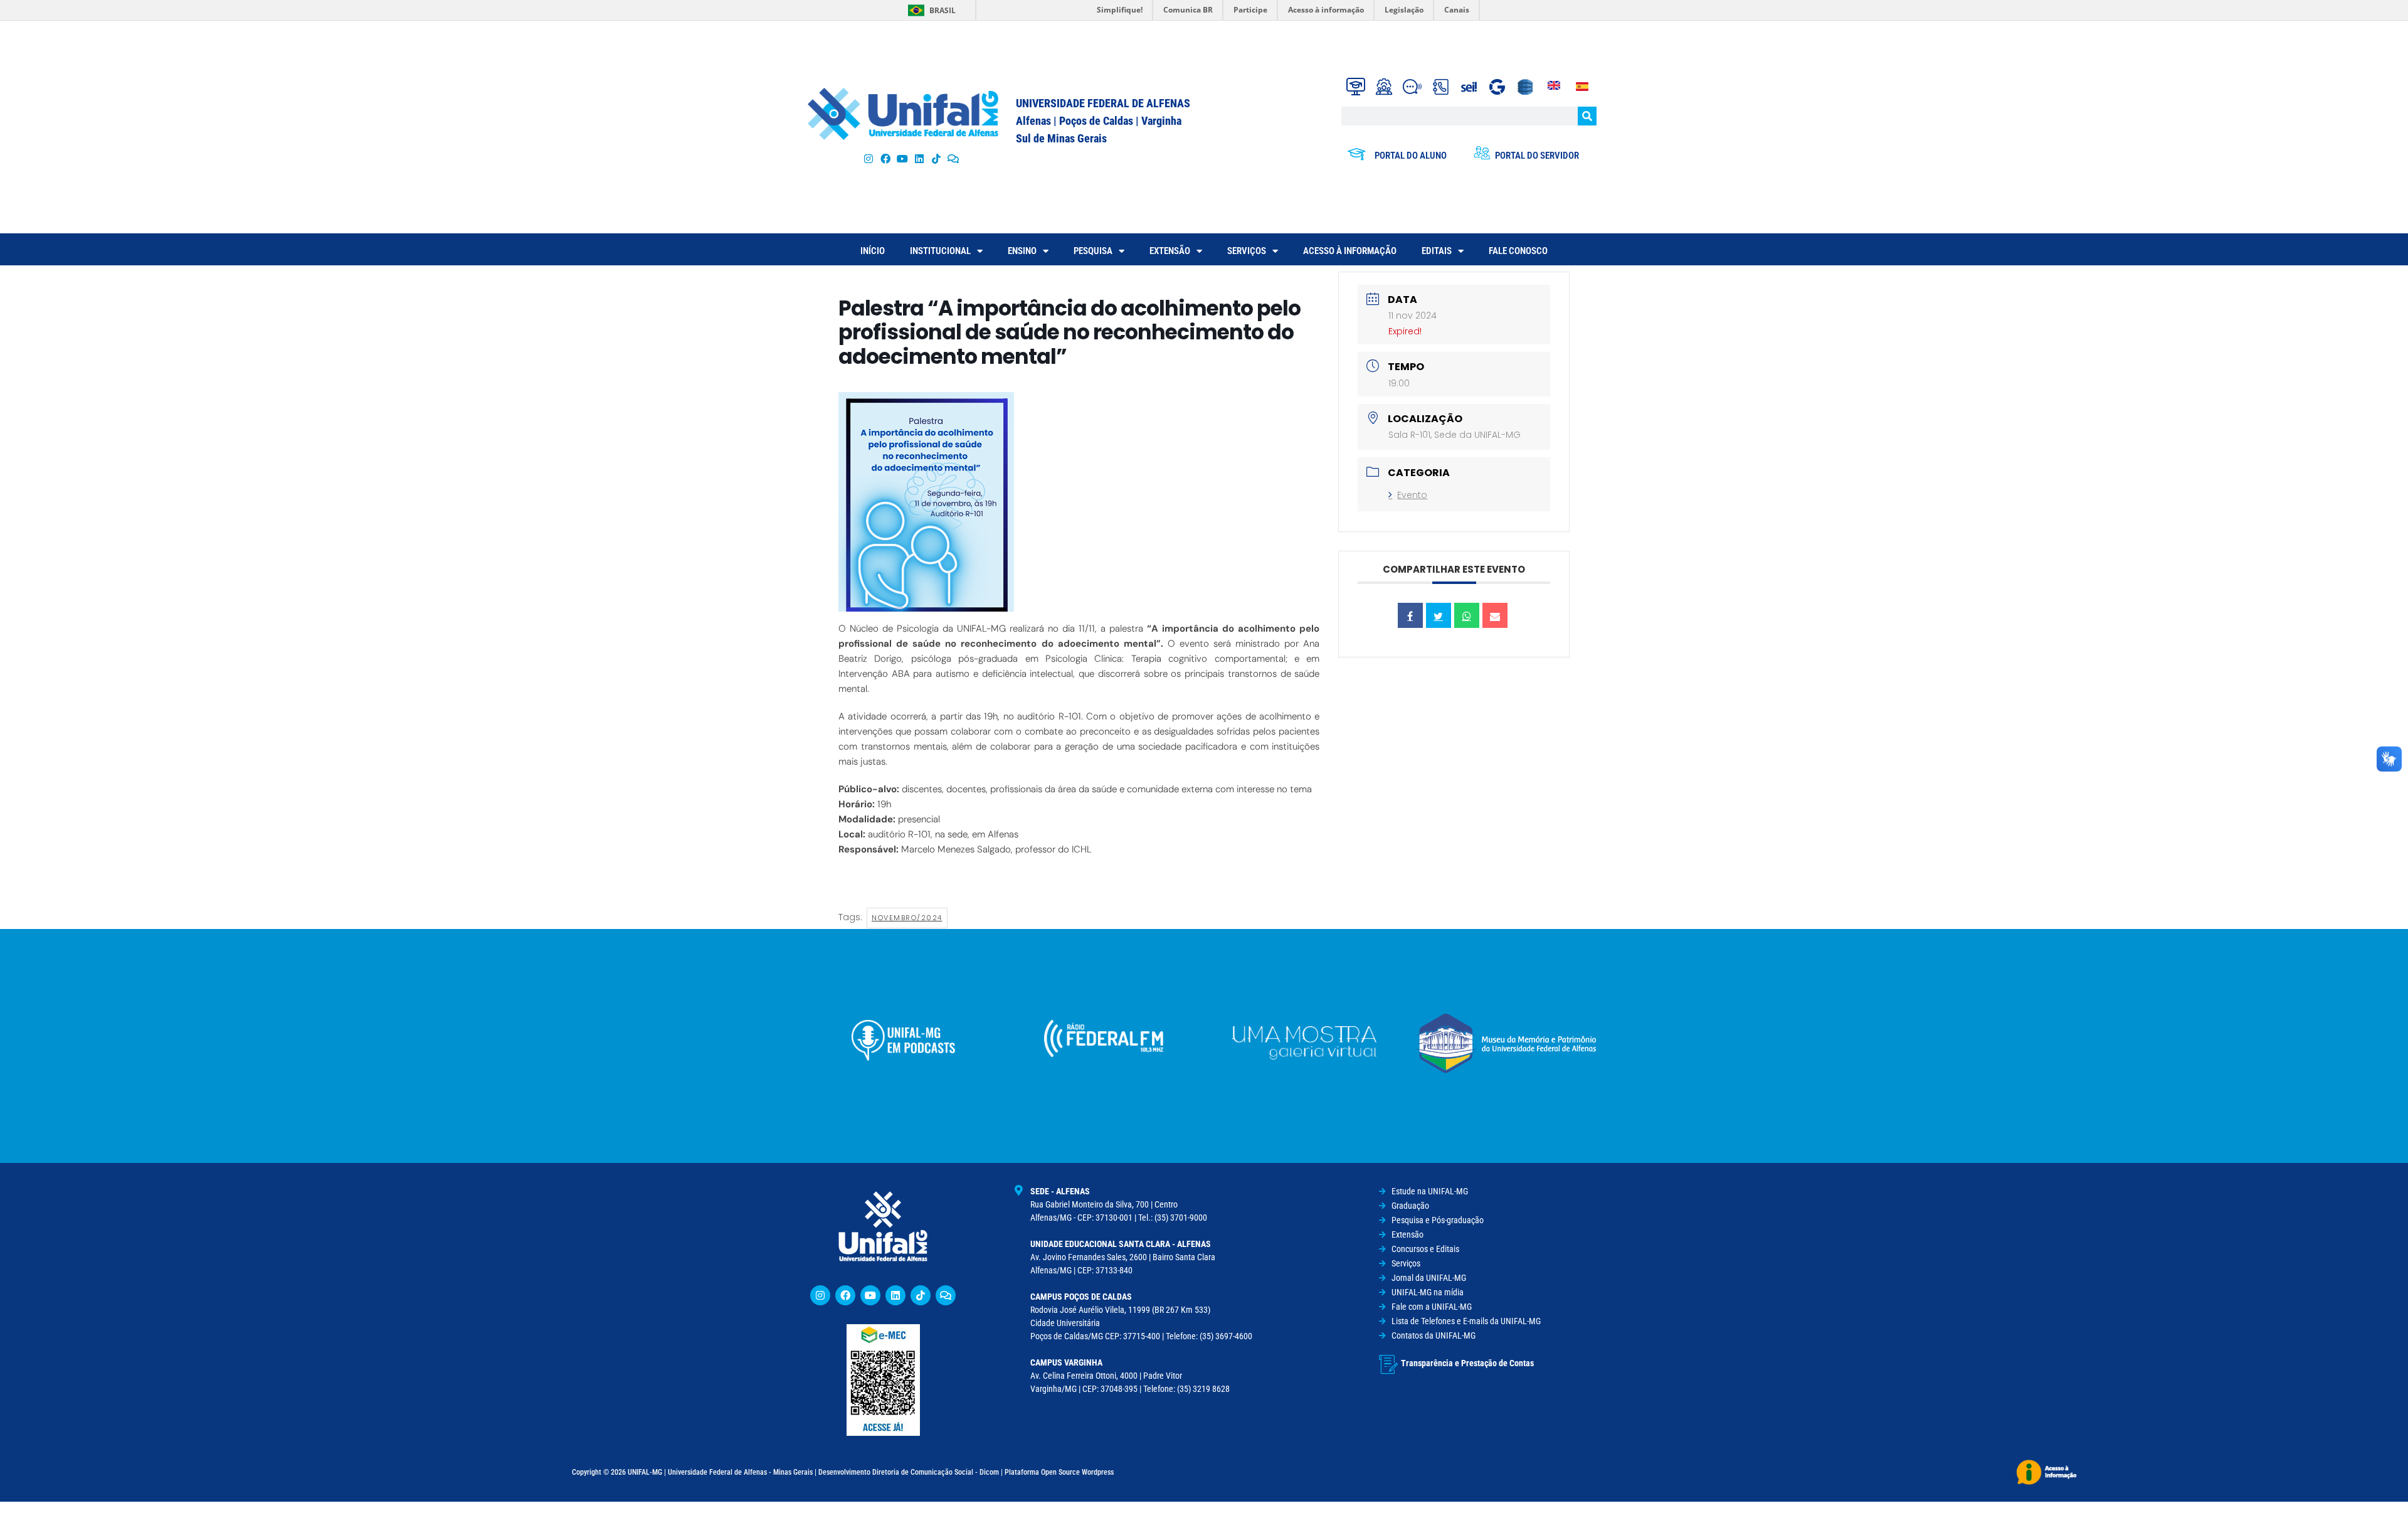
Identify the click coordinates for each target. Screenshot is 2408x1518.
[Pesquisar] (1587, 116)
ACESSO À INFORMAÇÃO (1350, 251)
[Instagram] (868, 158)
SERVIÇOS (1247, 251)
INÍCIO (873, 251)
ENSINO (1022, 251)
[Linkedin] (895, 1295)
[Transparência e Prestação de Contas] (1388, 1364)
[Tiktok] (937, 158)
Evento (1412, 495)
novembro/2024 (907, 918)
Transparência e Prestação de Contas (1467, 1363)
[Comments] (953, 158)
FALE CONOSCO (1518, 251)
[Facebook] (885, 158)
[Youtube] (902, 158)
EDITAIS (1437, 251)
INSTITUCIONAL (940, 251)
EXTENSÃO (1170, 251)
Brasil (943, 10)
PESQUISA (1093, 251)
